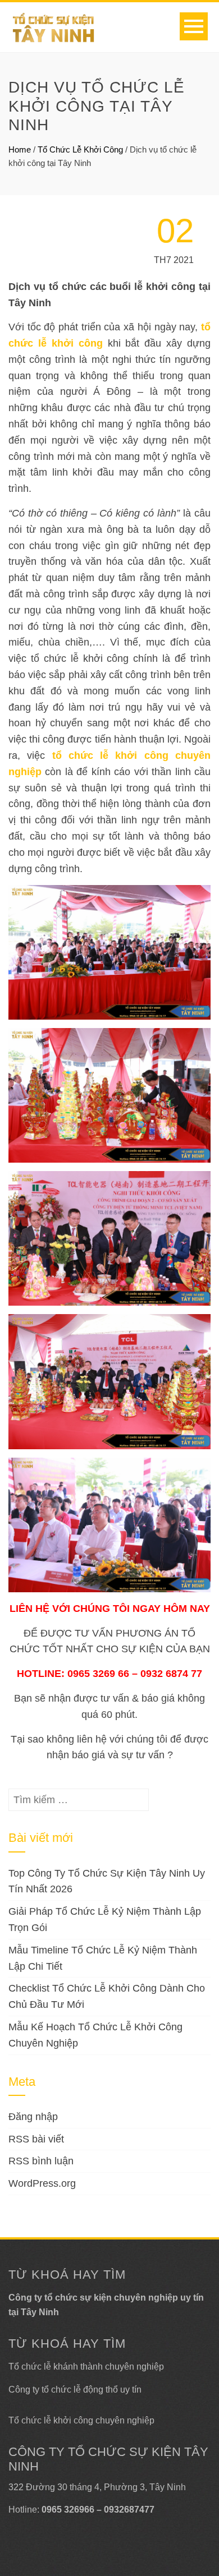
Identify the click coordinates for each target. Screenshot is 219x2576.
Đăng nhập (33, 2117)
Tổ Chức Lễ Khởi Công (80, 149)
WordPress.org (42, 2183)
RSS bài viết (36, 2139)
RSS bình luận (41, 2161)
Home (20, 149)
